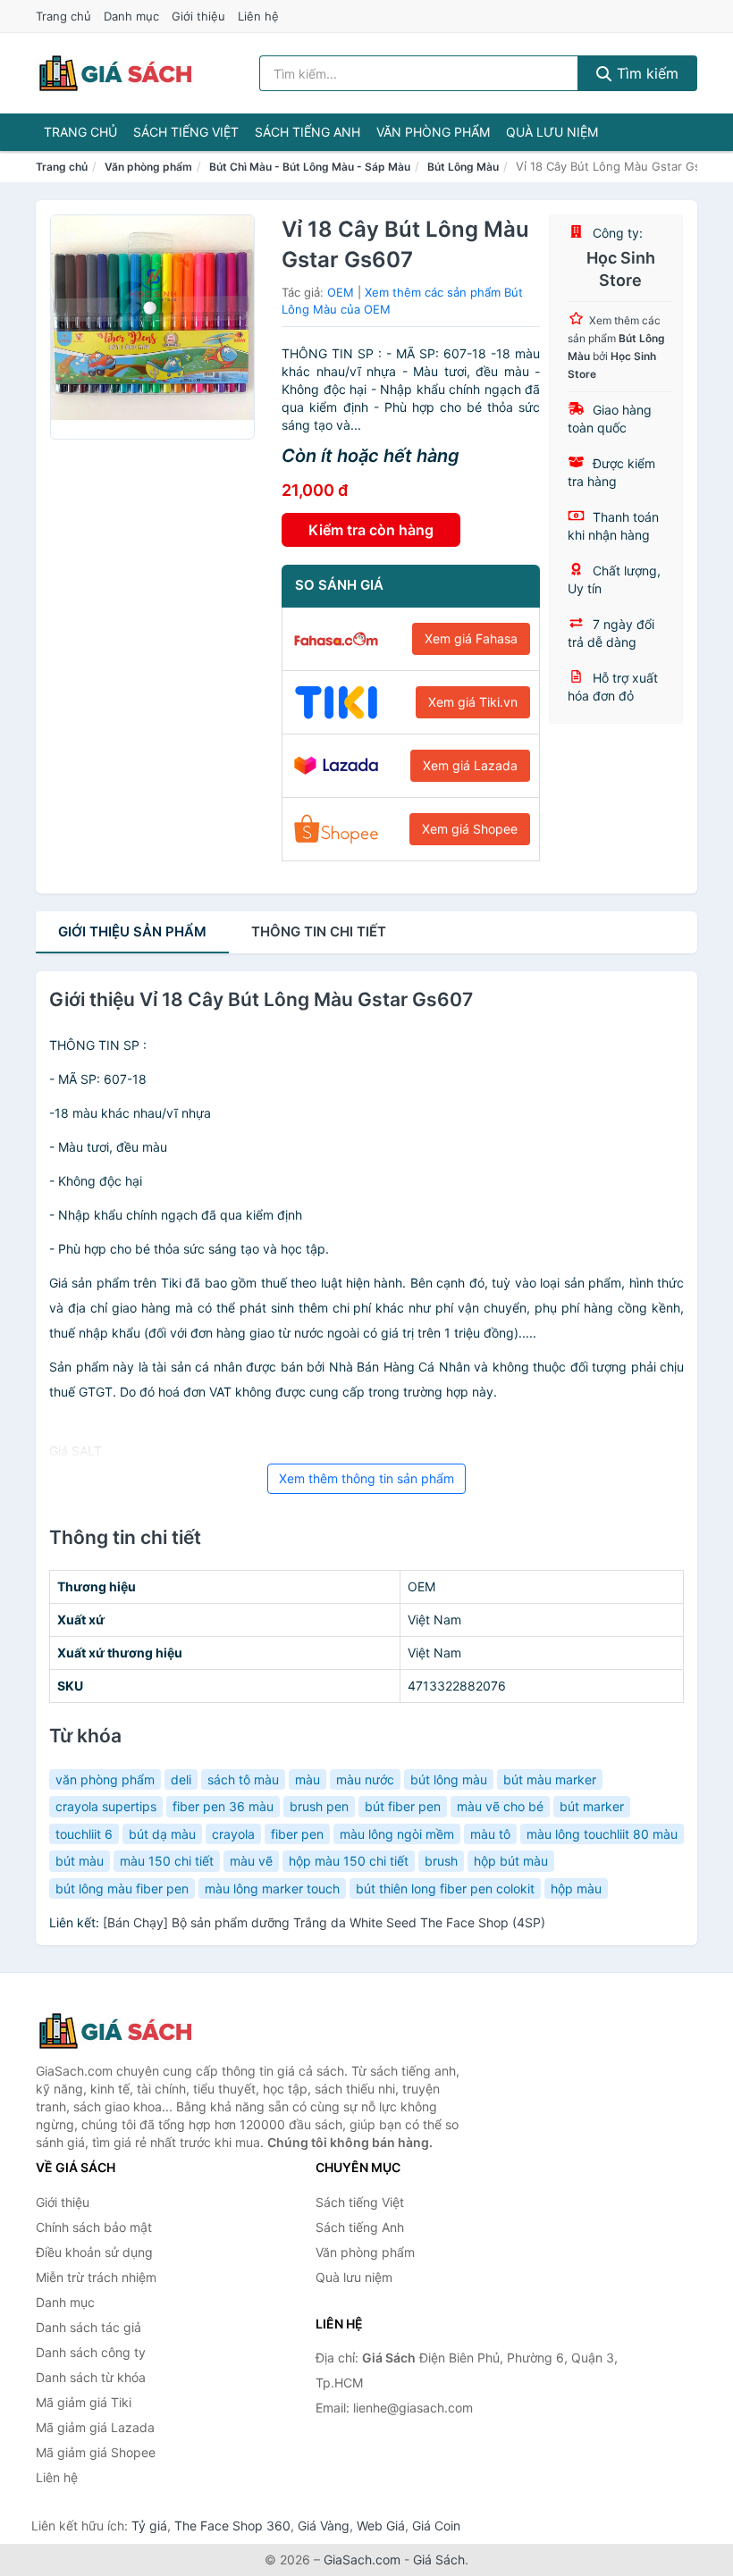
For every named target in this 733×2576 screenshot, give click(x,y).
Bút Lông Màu (463, 167)
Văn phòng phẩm (433, 132)
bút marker (592, 1806)
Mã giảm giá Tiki (84, 2402)
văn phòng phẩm (105, 1779)
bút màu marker (550, 1779)
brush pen (319, 1806)
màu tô (490, 1834)
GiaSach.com (362, 2559)
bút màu (80, 1861)
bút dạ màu (162, 1834)
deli (181, 1779)
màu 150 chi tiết (167, 1861)
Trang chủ (63, 16)
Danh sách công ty (91, 2352)
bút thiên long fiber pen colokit (445, 1888)
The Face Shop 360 (232, 2526)
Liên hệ (258, 16)
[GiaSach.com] (115, 73)
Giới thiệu (198, 16)
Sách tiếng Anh (308, 132)
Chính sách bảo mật (94, 2227)
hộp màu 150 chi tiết (349, 1861)
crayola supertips (106, 1806)
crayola (233, 1834)
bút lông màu (449, 1779)
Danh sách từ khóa (91, 2377)
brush (441, 1861)
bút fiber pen (403, 1806)
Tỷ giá (149, 2526)
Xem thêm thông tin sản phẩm (366, 1478)
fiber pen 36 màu (223, 1806)
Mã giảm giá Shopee (96, 2452)
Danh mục (131, 16)
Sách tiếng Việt (186, 132)
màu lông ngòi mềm (397, 1834)
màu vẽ (251, 1861)
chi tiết (319, 931)
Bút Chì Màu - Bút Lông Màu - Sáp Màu (310, 167)
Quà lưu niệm (552, 132)
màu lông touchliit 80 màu (602, 1834)
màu (308, 1779)
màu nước (365, 1779)
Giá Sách (439, 2559)
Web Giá (381, 2526)
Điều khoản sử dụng (94, 2252)
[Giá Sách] (125, 2031)
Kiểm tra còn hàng (371, 530)
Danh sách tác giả (88, 2327)
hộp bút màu (511, 1861)
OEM (341, 292)
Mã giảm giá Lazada (95, 2427)
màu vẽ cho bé (500, 1806)
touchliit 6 (84, 1834)
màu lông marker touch (272, 1888)
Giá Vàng (324, 2526)
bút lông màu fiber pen (122, 1888)
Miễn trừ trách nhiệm (96, 2277)
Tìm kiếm (645, 73)
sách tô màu (243, 1779)
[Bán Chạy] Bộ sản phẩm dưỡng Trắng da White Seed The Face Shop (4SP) (324, 1922)
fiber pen (297, 1834)
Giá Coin (436, 2526)
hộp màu (576, 1888)
